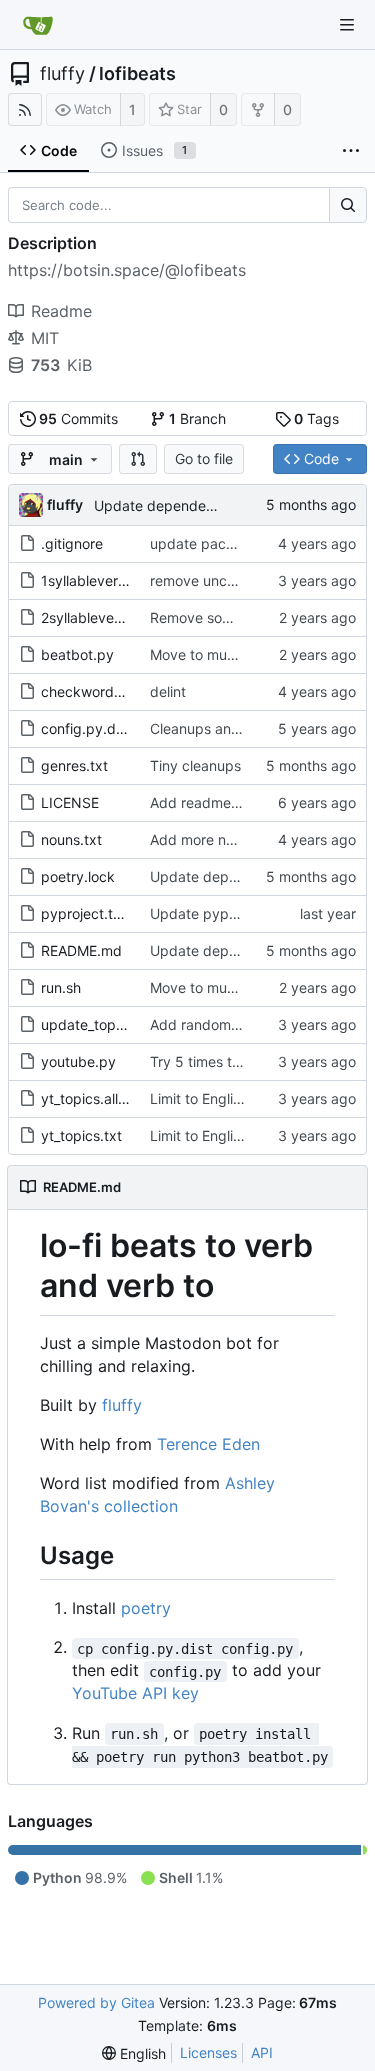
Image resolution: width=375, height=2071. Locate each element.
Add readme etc (203, 802)
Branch (197, 418)
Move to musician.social (227, 654)
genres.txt (74, 765)
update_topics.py (98, 1024)
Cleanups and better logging (243, 728)
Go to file (204, 458)
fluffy (62, 74)
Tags (316, 418)
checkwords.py (91, 691)
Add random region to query (242, 1024)
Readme (61, 311)
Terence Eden (208, 1444)
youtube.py (78, 1061)
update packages (208, 543)
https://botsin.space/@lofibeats (127, 270)
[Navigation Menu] (347, 25)
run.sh (61, 987)
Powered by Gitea (96, 2002)
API (262, 2052)
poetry (146, 1608)
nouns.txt (71, 839)
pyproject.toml (88, 913)
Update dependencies (167, 505)
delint (168, 691)
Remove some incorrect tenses (250, 617)
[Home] (38, 25)
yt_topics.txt (81, 1135)
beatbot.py (77, 654)
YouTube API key (135, 1693)
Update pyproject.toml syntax (248, 913)
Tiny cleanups (195, 765)
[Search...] (348, 205)
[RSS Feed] (25, 109)
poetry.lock (78, 876)
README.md (81, 950)
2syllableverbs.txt (99, 617)
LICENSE (70, 802)
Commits (78, 418)
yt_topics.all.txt (90, 1098)
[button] (138, 459)
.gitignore (72, 543)
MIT (45, 338)
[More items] (351, 151)
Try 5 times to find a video (235, 1061)
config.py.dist (86, 728)
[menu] (134, 2053)
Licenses (208, 2052)
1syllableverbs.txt (98, 580)
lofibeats (137, 74)
